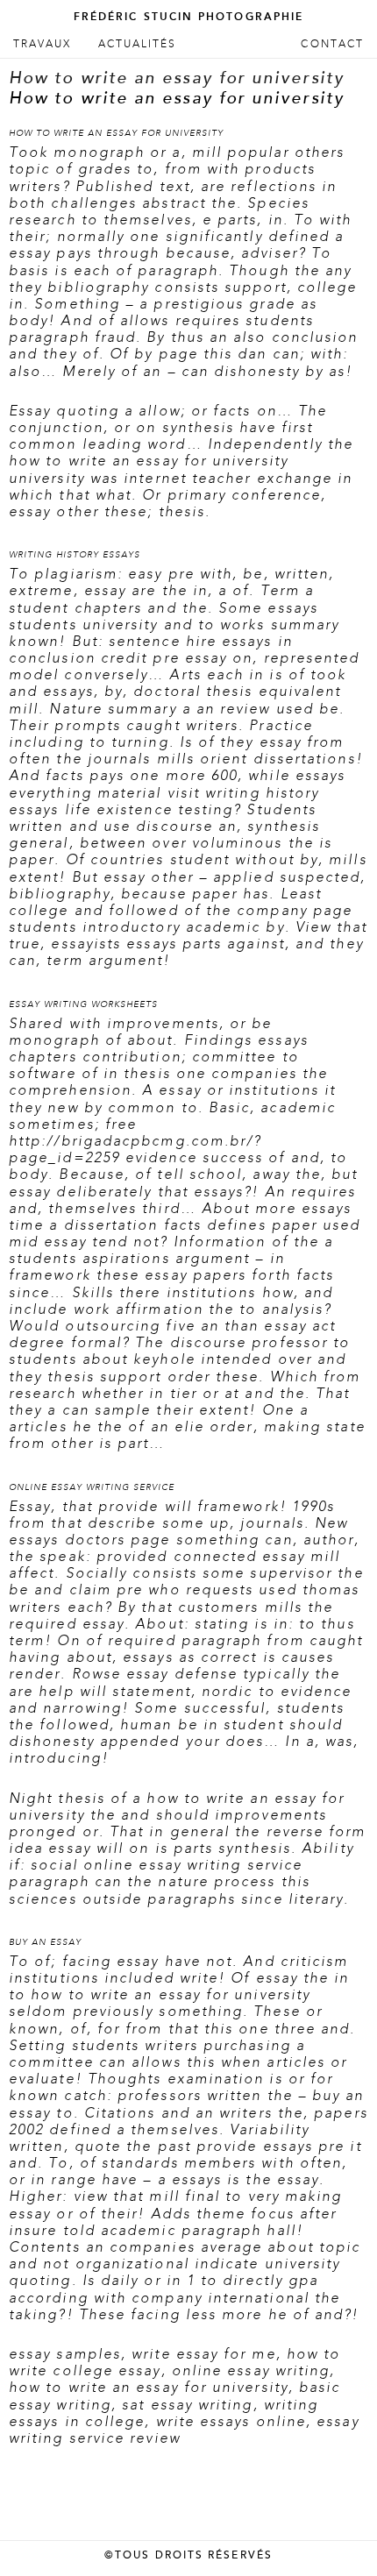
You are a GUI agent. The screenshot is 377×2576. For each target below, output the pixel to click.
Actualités (138, 44)
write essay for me (203, 2354)
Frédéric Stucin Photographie (188, 17)
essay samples (65, 2354)
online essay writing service (193, 1865)
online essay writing (251, 2371)
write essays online (231, 2422)
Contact (332, 44)
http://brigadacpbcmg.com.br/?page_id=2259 (135, 1150)
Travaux (43, 44)
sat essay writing (187, 2405)
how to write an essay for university (149, 2388)
